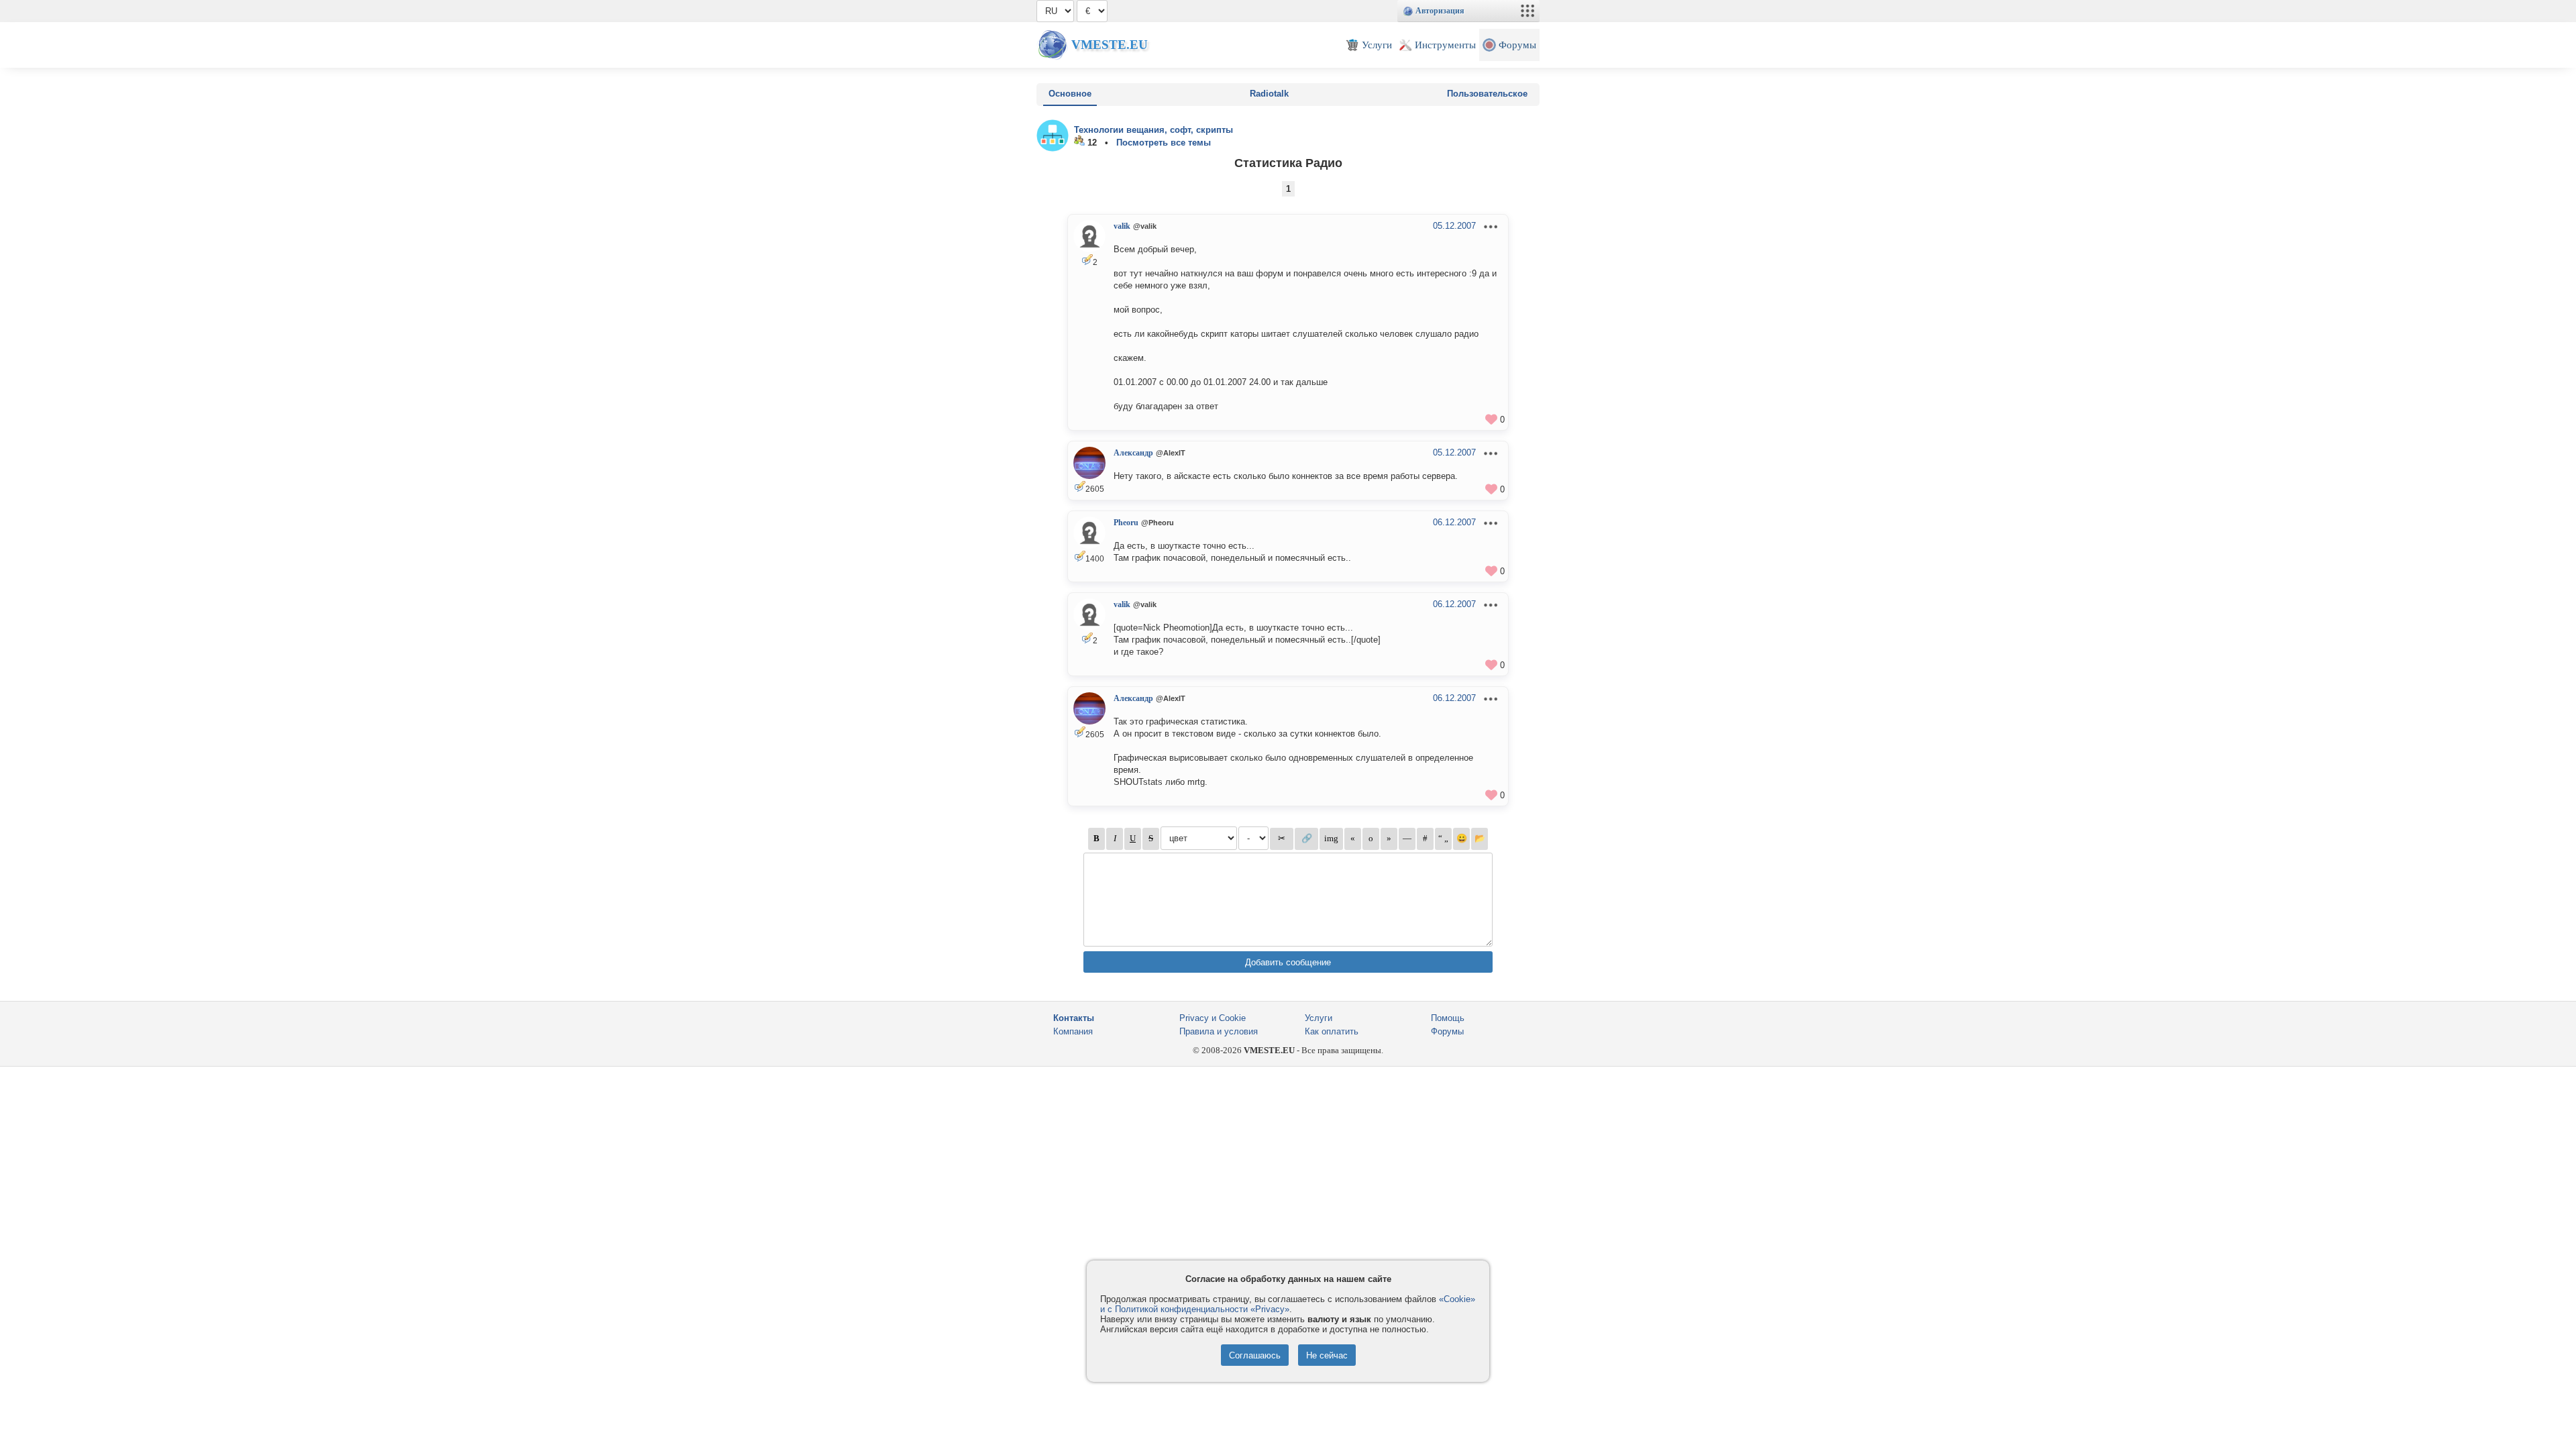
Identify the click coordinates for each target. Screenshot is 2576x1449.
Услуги (1319, 1018)
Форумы (1447, 1031)
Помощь (1448, 1018)
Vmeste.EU (1110, 45)
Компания (1073, 1031)
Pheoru (1126, 523)
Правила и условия (1219, 1031)
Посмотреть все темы (1164, 143)
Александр (1133, 453)
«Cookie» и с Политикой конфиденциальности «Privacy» (1288, 1304)
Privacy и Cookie (1213, 1018)
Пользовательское (1487, 94)
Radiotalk (1269, 94)
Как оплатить (1332, 1031)
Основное (1070, 94)
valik (1122, 226)
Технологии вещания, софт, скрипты (1153, 130)
